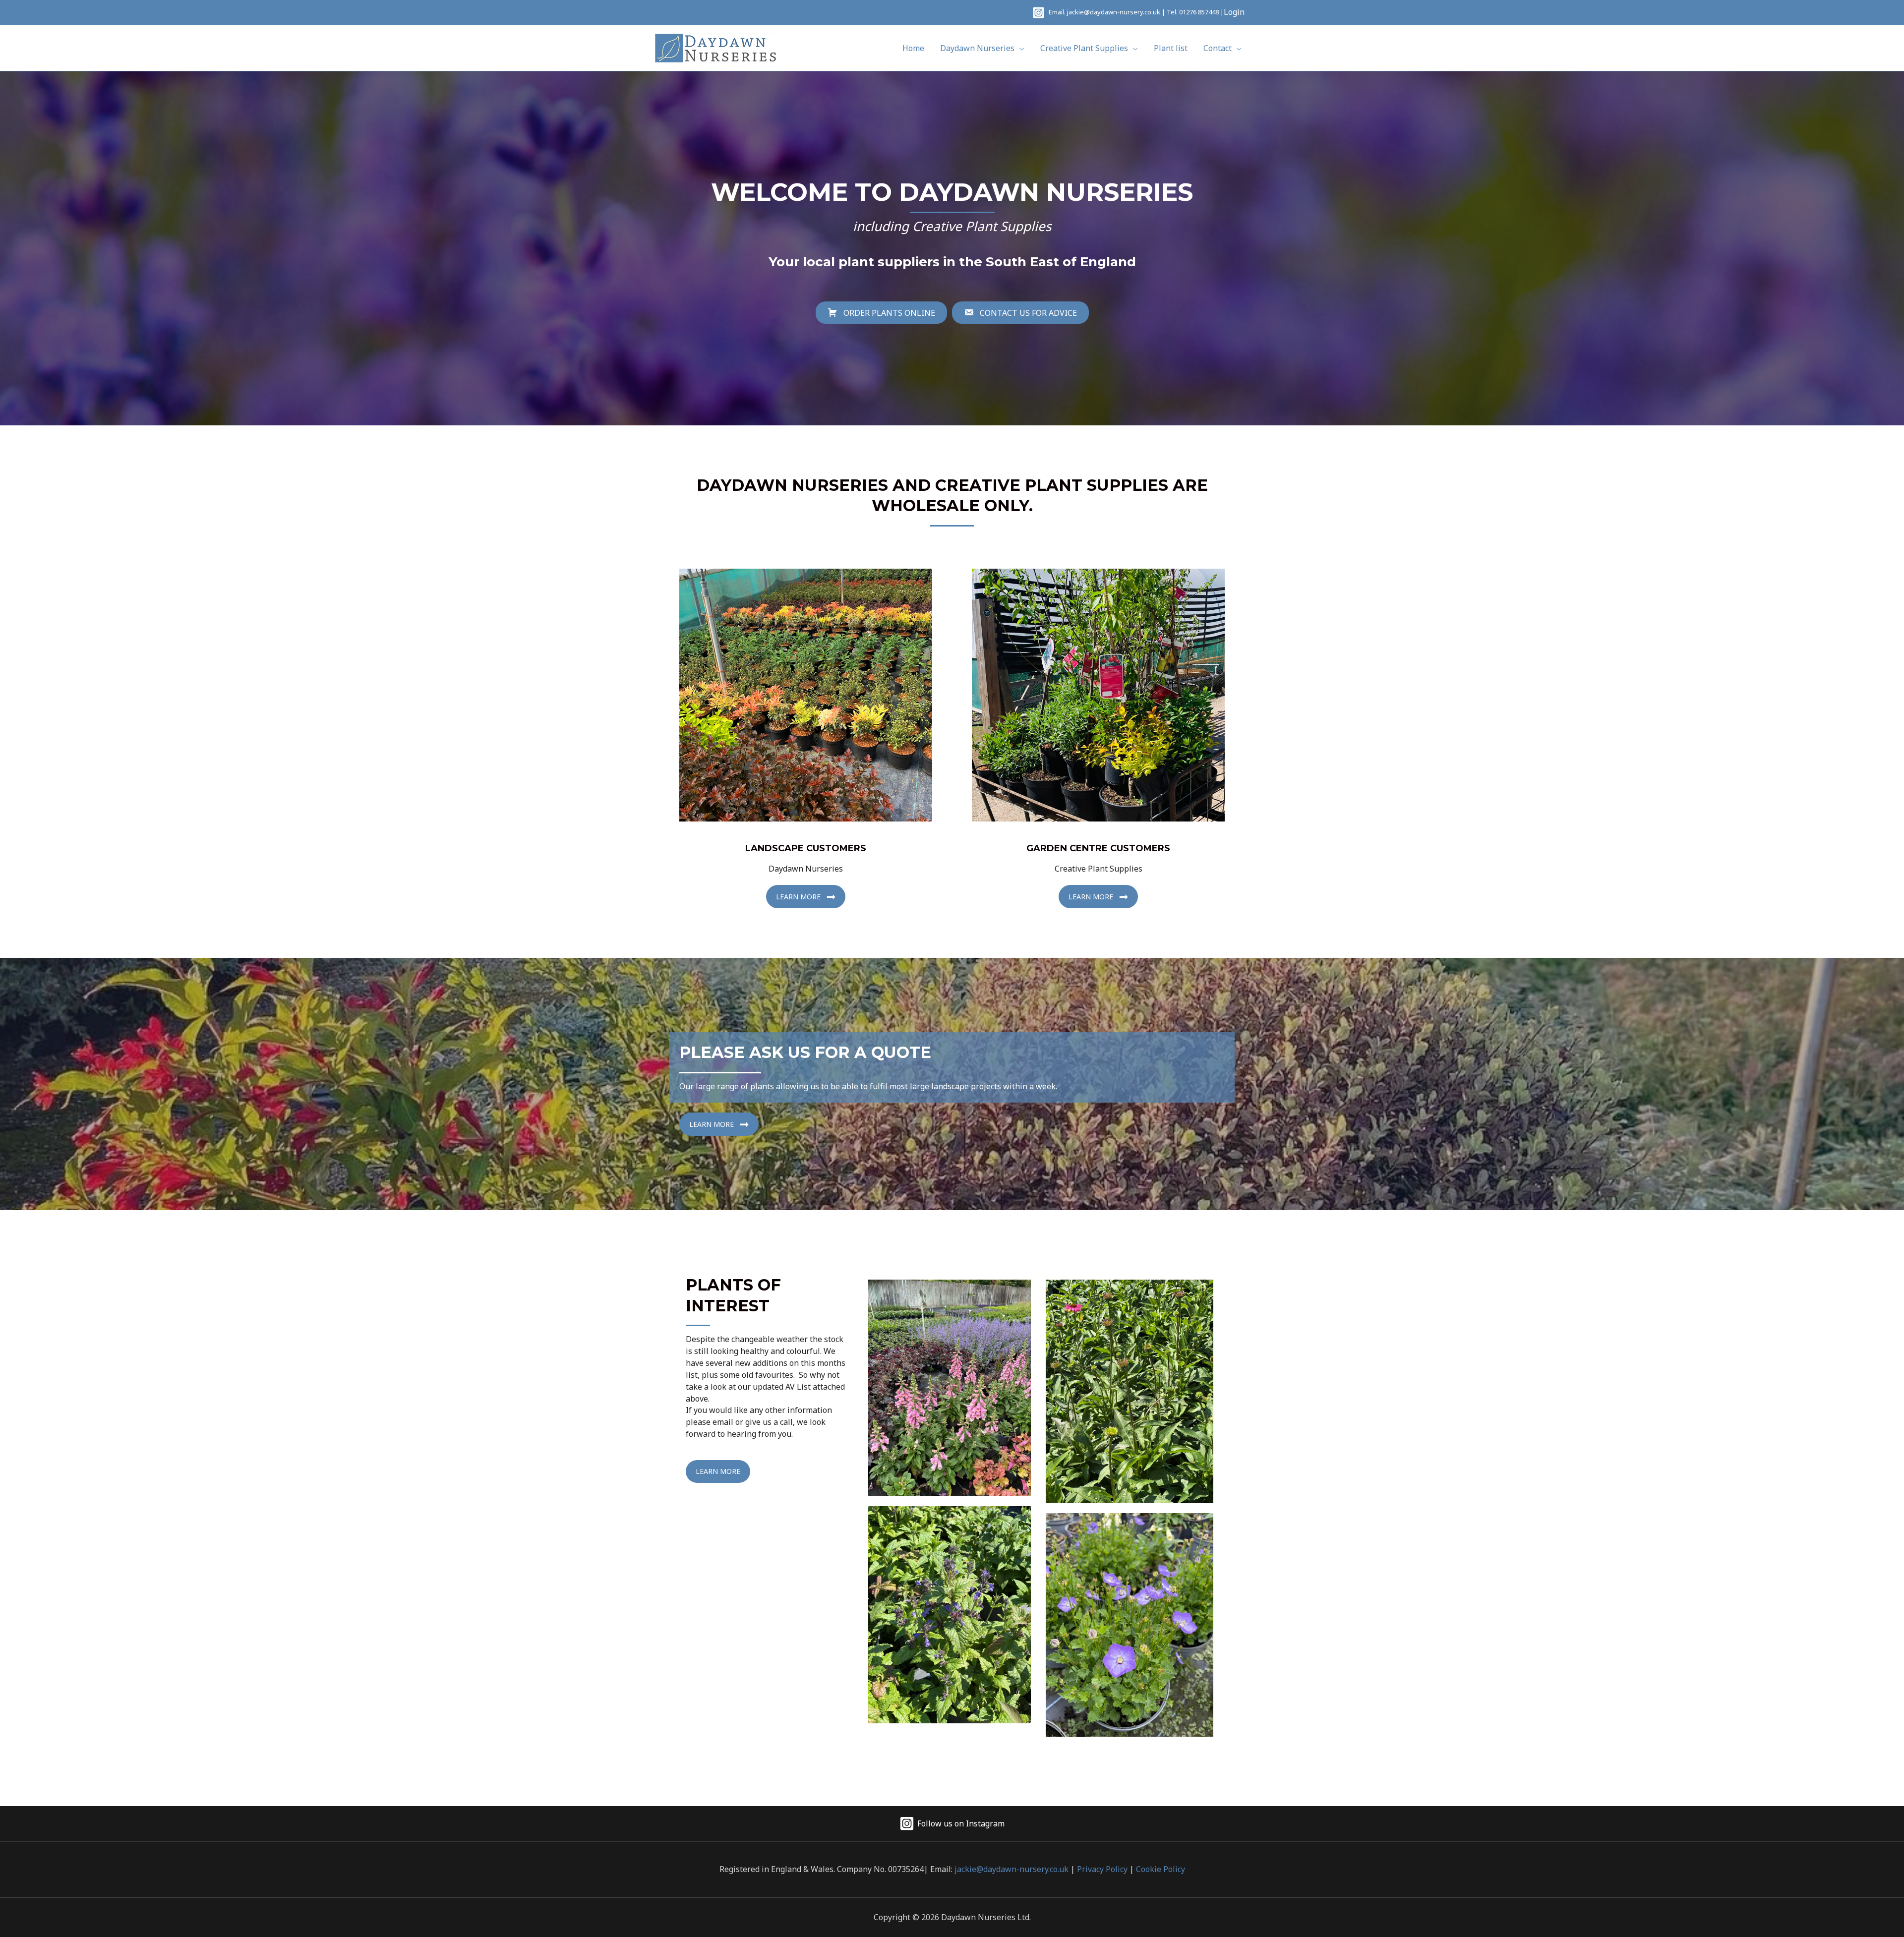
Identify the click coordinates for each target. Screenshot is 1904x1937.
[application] (1019, 48)
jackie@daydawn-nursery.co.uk (1114, 12)
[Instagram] (1039, 13)
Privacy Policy (1102, 1869)
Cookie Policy (1160, 1869)
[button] (806, 897)
